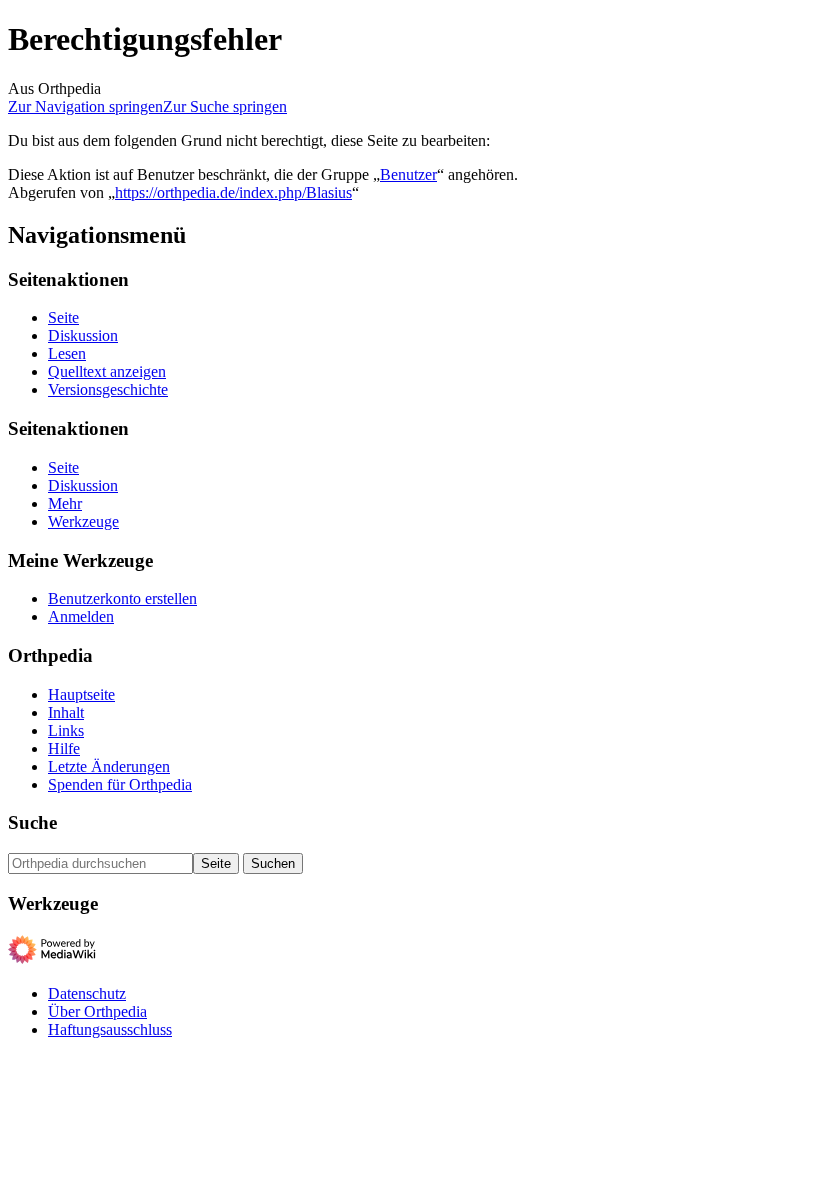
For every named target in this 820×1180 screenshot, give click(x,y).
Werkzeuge (83, 521)
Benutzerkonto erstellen (122, 598)
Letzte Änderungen (109, 766)
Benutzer (408, 174)
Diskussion (83, 335)
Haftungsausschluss (110, 1029)
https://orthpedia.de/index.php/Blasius (233, 192)
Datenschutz (87, 993)
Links (66, 730)
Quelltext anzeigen (107, 371)
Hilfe (64, 748)
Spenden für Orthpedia (120, 784)
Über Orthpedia (97, 1011)
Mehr (65, 503)
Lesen (67, 353)
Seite (63, 317)
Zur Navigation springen (85, 106)
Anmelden (81, 616)
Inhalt (66, 712)
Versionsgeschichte (108, 389)
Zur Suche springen (225, 106)
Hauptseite (81, 694)
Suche (32, 822)
